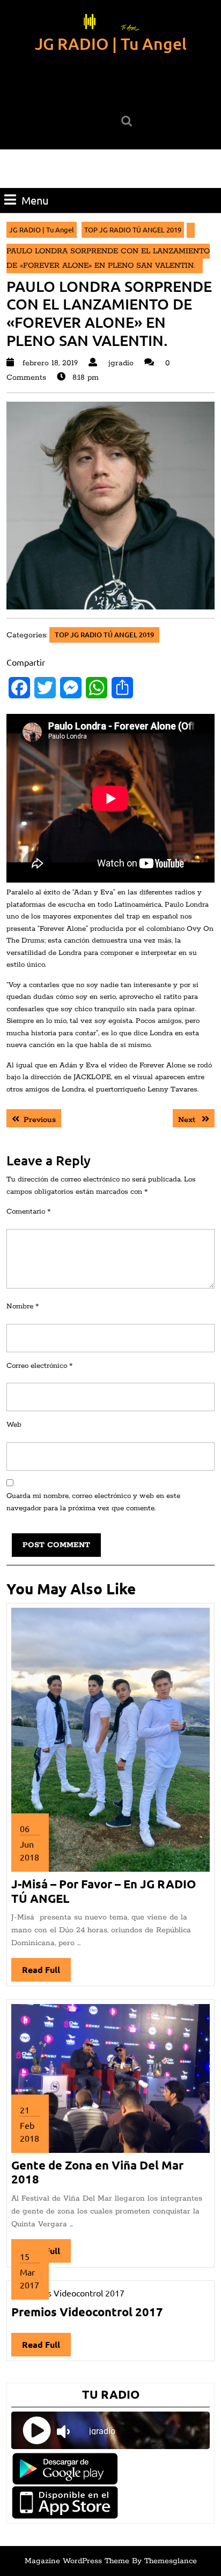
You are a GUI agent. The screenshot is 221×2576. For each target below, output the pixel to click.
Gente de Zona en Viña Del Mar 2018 (97, 2172)
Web (14, 1425)
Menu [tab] (35, 200)
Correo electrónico (39, 1366)
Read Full (46, 1973)
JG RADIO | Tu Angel (111, 43)
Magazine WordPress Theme (77, 2561)
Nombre (23, 1306)
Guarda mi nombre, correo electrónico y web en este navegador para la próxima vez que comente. (93, 1502)
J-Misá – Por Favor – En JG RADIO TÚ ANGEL (104, 1891)
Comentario (28, 1212)
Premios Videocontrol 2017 (87, 2312)
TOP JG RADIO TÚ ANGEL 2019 (133, 229)
